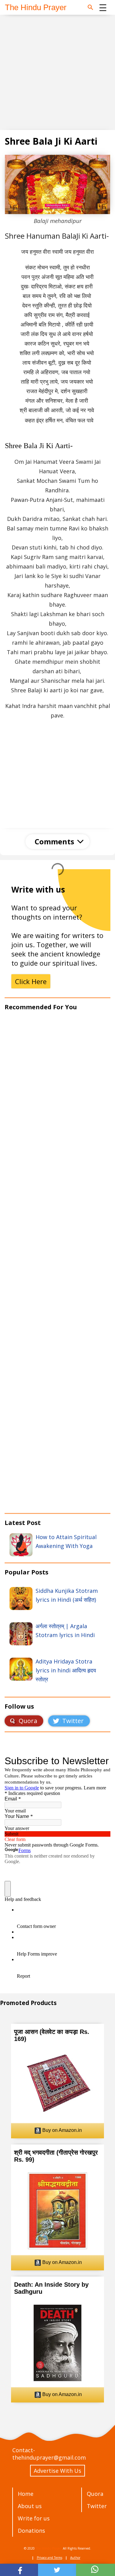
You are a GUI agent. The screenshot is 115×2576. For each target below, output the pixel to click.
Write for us (34, 2518)
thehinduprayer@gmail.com (49, 2457)
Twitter (97, 2506)
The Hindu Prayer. (49, 2548)
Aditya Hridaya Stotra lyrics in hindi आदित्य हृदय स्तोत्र (66, 1670)
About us (30, 2506)
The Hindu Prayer (36, 7)
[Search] (90, 7)
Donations (31, 2531)
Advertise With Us (57, 2471)
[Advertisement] (57, 72)
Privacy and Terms (50, 2558)
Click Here (31, 981)
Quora (95, 2494)
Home (26, 2494)
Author (75, 2558)
